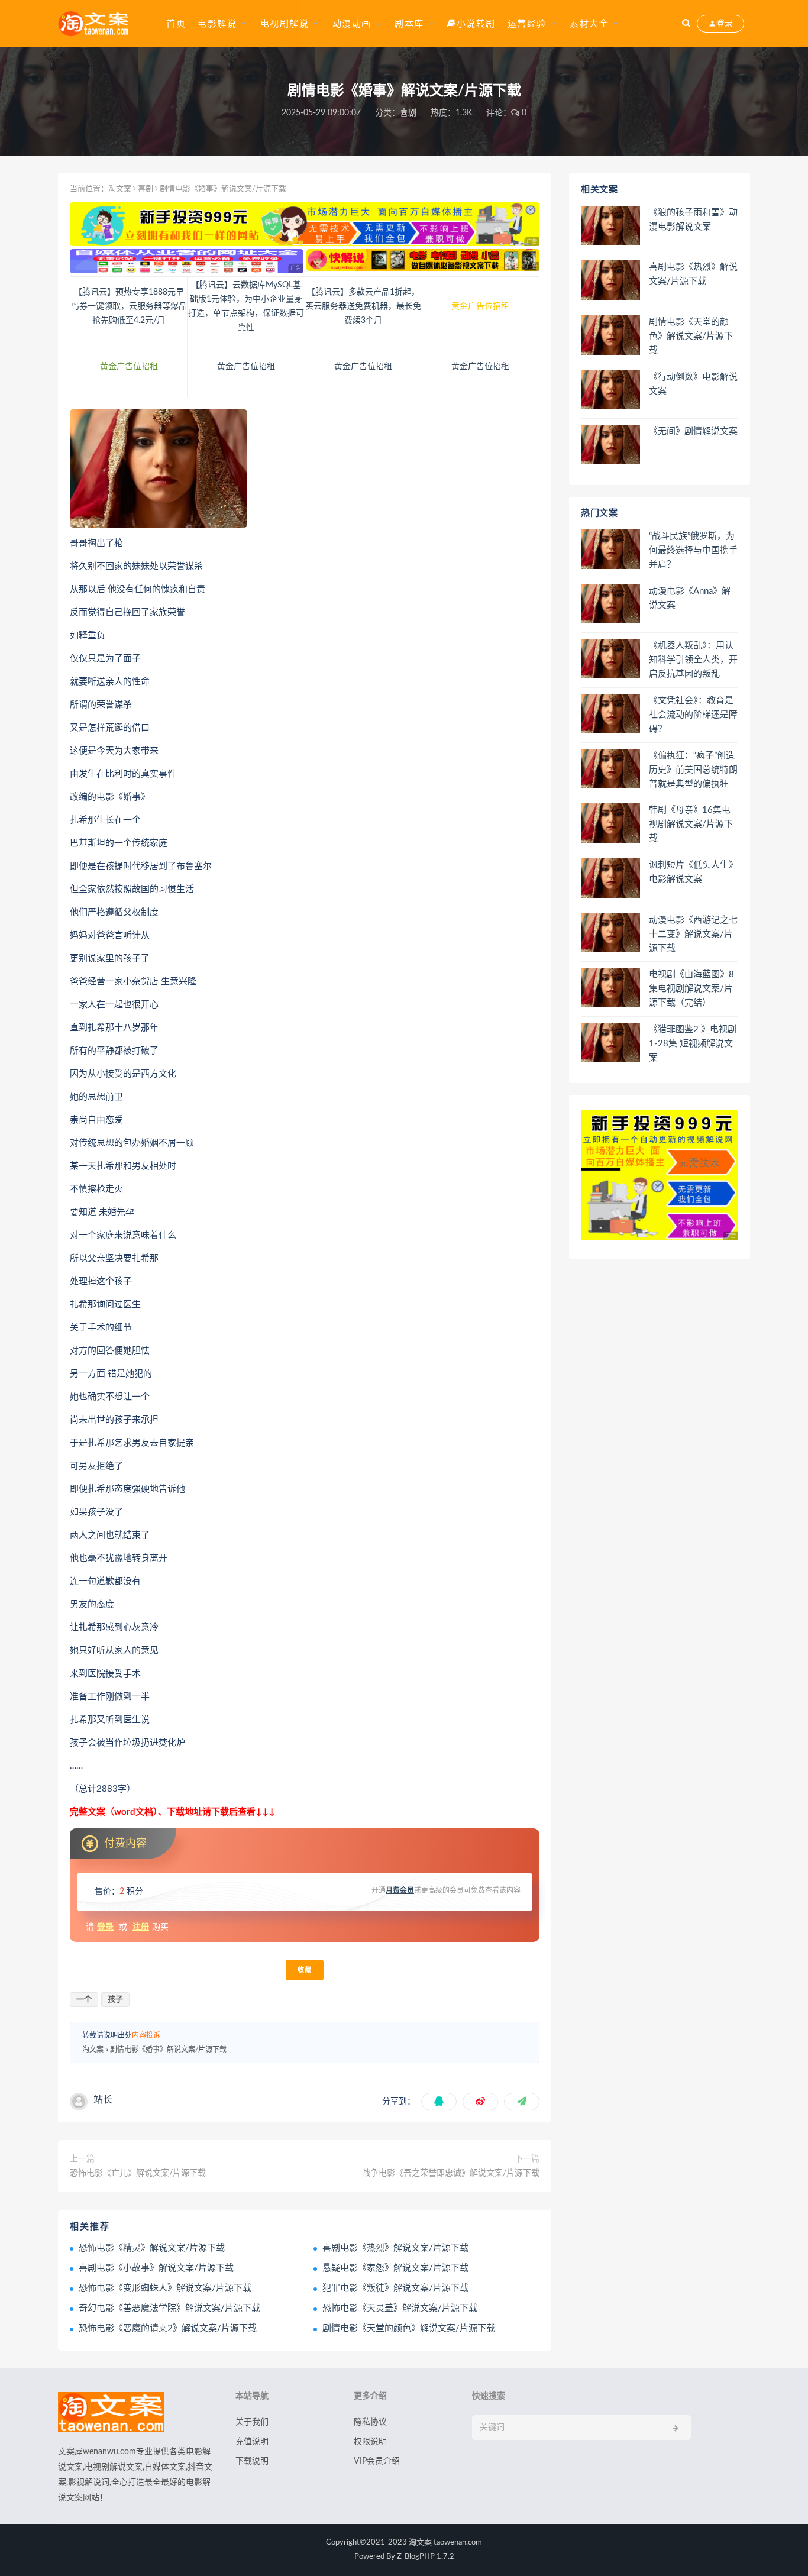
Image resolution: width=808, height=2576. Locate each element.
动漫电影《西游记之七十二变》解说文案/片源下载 (693, 934)
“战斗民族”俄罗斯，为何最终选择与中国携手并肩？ (693, 550)
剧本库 (409, 24)
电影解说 (217, 24)
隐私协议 (370, 2422)
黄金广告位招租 (480, 306)
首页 (176, 24)
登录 (105, 1927)
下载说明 (252, 2461)
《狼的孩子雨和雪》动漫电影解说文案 (693, 220)
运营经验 (527, 24)
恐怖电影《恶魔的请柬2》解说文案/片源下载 (168, 2328)
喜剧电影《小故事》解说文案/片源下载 (156, 2268)
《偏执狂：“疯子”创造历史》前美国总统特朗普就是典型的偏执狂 (693, 770)
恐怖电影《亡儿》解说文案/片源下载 (138, 2173)
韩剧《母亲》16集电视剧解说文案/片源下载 (691, 824)
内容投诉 (146, 2035)
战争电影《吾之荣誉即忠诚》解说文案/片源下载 (451, 2173)
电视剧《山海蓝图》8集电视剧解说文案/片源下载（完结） (691, 989)
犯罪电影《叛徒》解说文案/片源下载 (395, 2288)
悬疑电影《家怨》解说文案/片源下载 (395, 2268)
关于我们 (252, 2422)
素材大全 (589, 24)
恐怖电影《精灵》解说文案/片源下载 (152, 2248)
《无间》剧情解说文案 (693, 432)
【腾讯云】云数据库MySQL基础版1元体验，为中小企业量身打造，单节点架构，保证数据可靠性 (246, 306)
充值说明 (252, 2442)
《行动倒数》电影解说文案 (693, 384)
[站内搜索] (686, 24)
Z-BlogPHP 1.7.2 (426, 2557)
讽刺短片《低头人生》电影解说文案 (693, 872)
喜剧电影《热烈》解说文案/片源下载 (395, 2248)
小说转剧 (476, 24)
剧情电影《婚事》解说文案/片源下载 (168, 2050)
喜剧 (408, 113)
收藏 (305, 1970)
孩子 (115, 2000)
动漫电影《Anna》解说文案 (690, 598)
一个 (84, 2000)
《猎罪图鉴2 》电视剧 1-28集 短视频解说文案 (693, 1044)
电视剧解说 (285, 24)
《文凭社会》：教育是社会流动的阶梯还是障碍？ (693, 715)
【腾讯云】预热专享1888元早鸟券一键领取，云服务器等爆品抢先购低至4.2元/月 (129, 306)
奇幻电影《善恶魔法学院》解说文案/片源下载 (169, 2308)
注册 (141, 1927)
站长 (103, 2100)
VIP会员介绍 (377, 2461)
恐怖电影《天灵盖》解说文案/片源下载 (400, 2308)
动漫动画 (352, 24)
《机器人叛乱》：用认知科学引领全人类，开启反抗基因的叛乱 (693, 660)
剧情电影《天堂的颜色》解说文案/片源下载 (409, 2328)
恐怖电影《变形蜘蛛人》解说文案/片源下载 (165, 2288)
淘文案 (120, 189)
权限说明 (370, 2442)
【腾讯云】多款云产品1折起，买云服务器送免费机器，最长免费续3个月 (363, 306)
